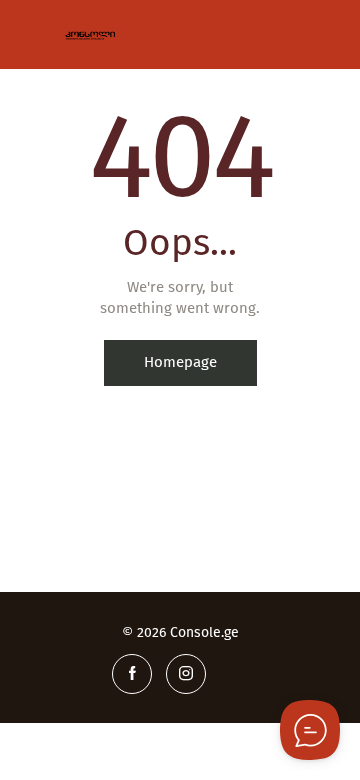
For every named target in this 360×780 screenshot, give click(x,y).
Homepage (180, 362)
